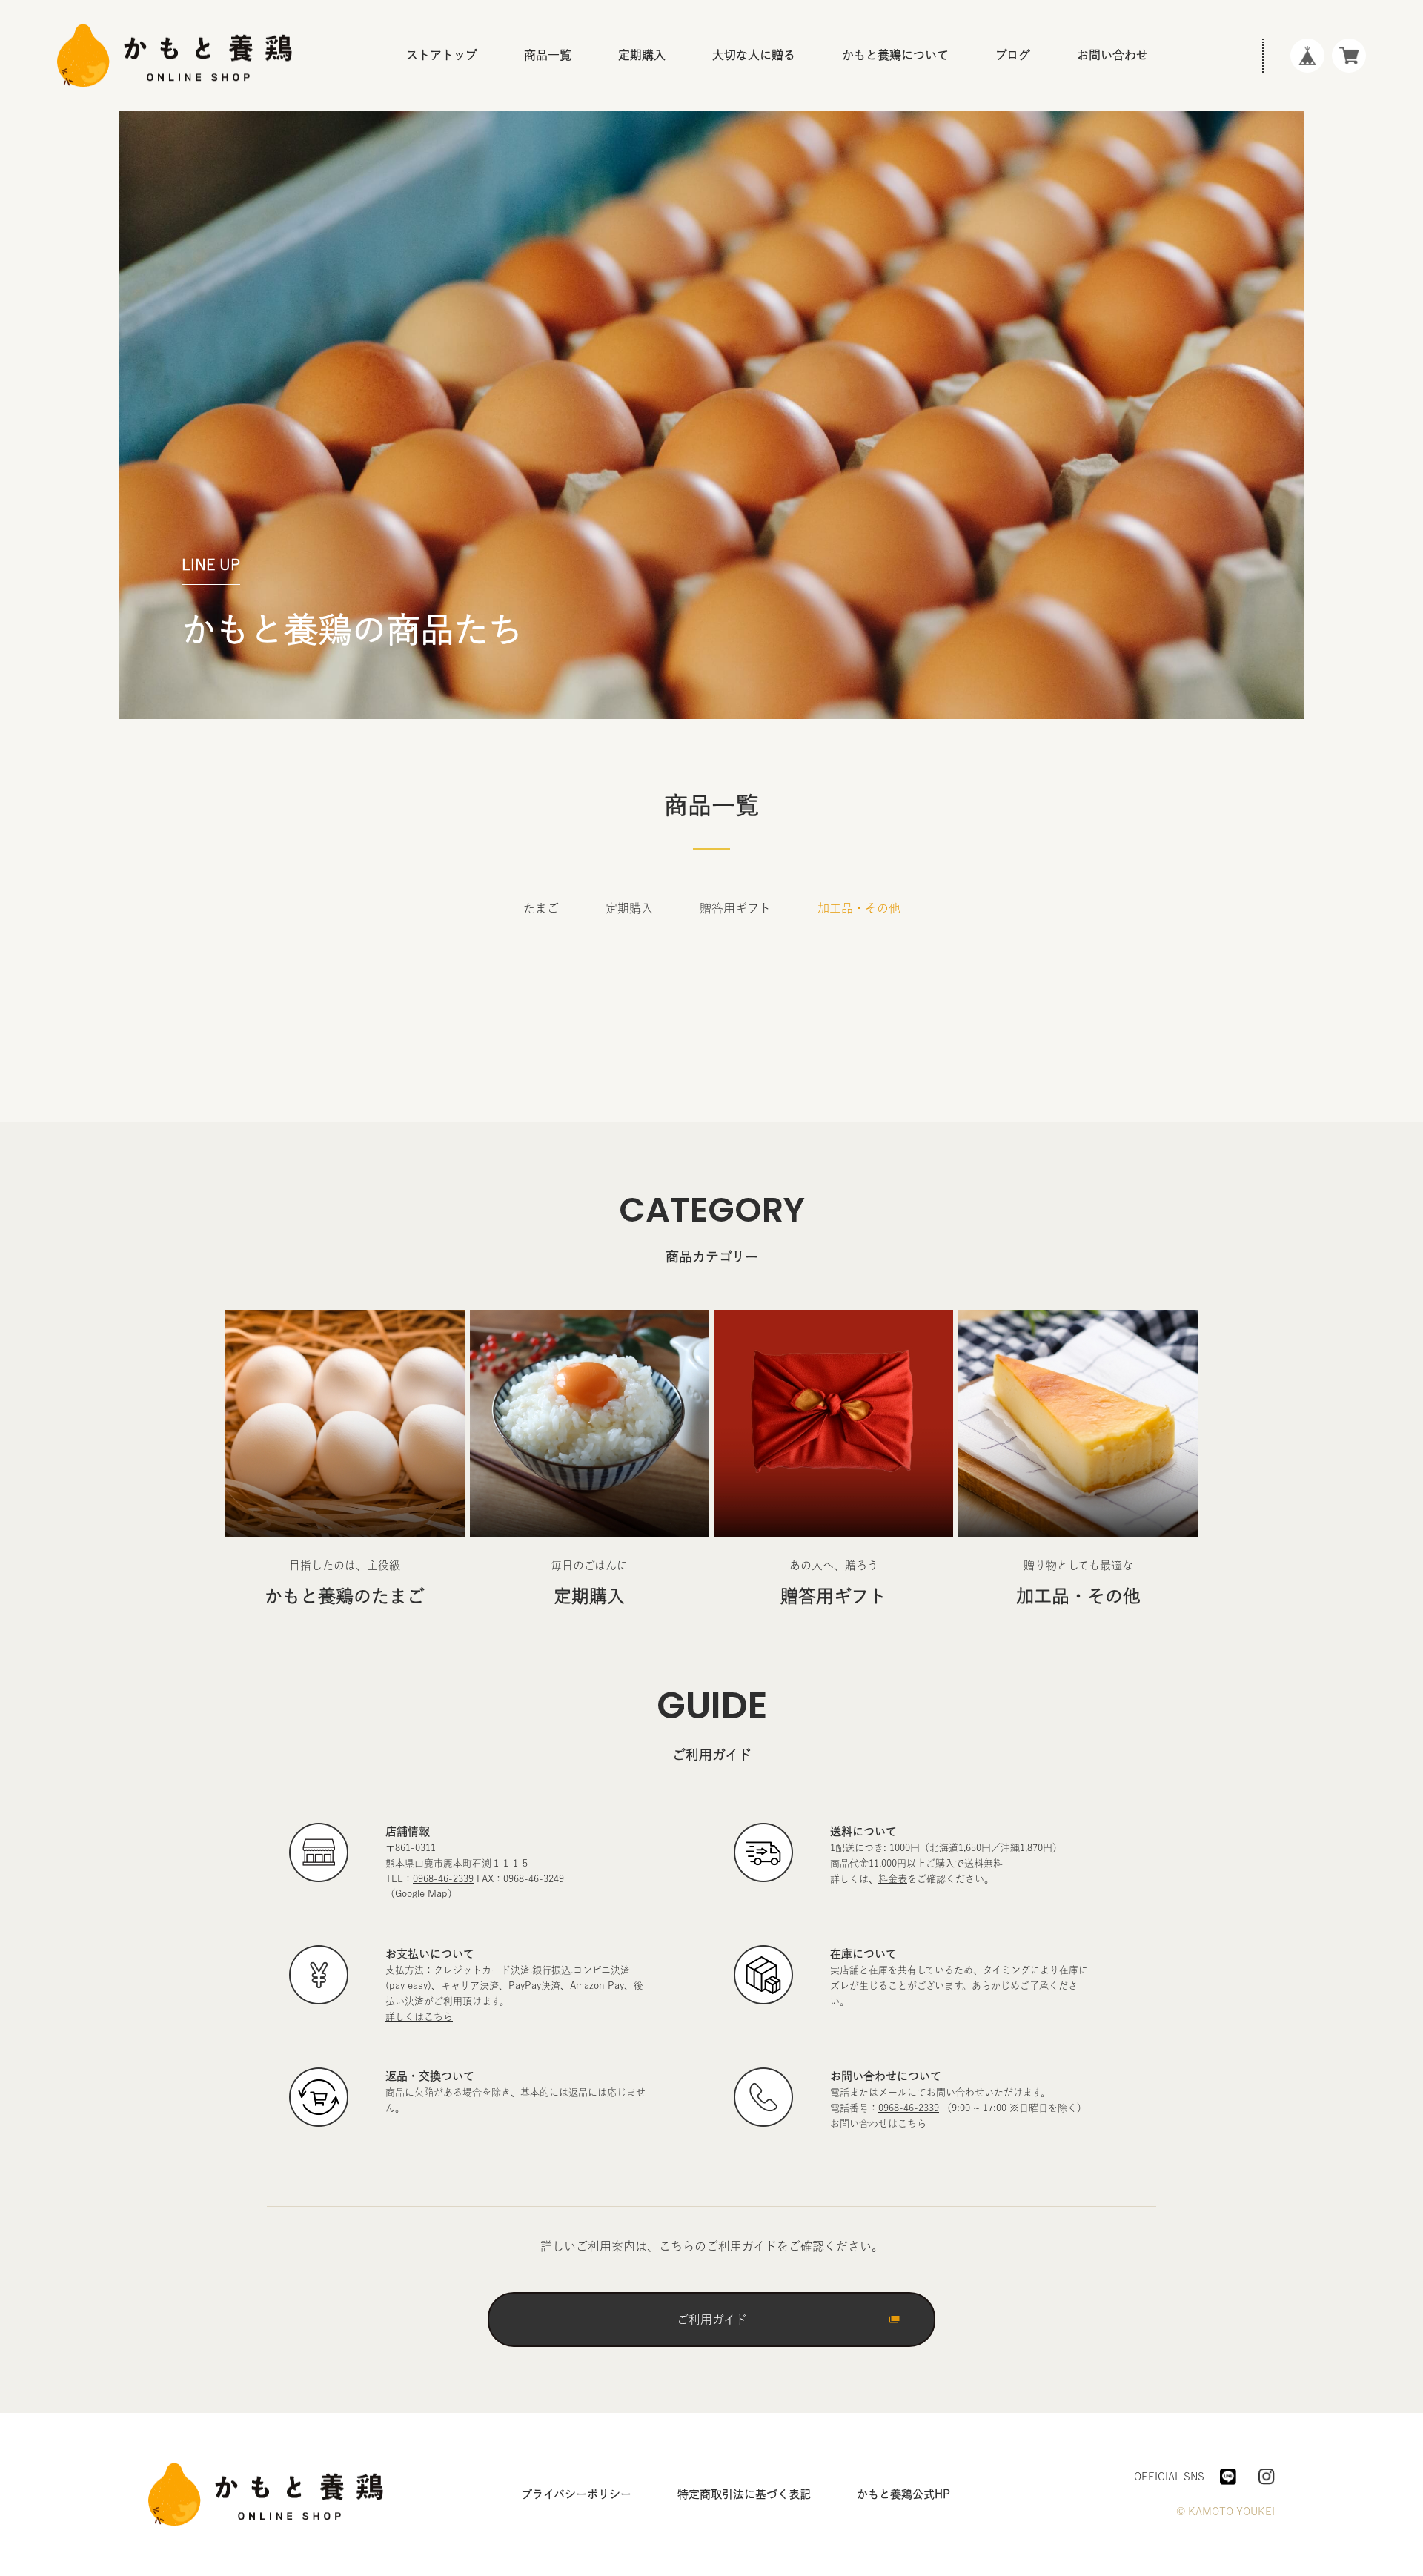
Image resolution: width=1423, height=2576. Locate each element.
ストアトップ (442, 55)
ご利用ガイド (712, 2320)
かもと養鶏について (895, 55)
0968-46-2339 (443, 1879)
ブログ (1013, 55)
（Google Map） (421, 1894)
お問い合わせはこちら (878, 2123)
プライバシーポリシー (576, 2494)
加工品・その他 (580, 215)
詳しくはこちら (419, 2017)
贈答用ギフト (574, 174)
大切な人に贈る (754, 55)
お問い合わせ (1112, 55)
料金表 (893, 1879)
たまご (557, 93)
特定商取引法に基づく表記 (744, 2494)
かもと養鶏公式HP (903, 2494)
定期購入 (563, 133)
